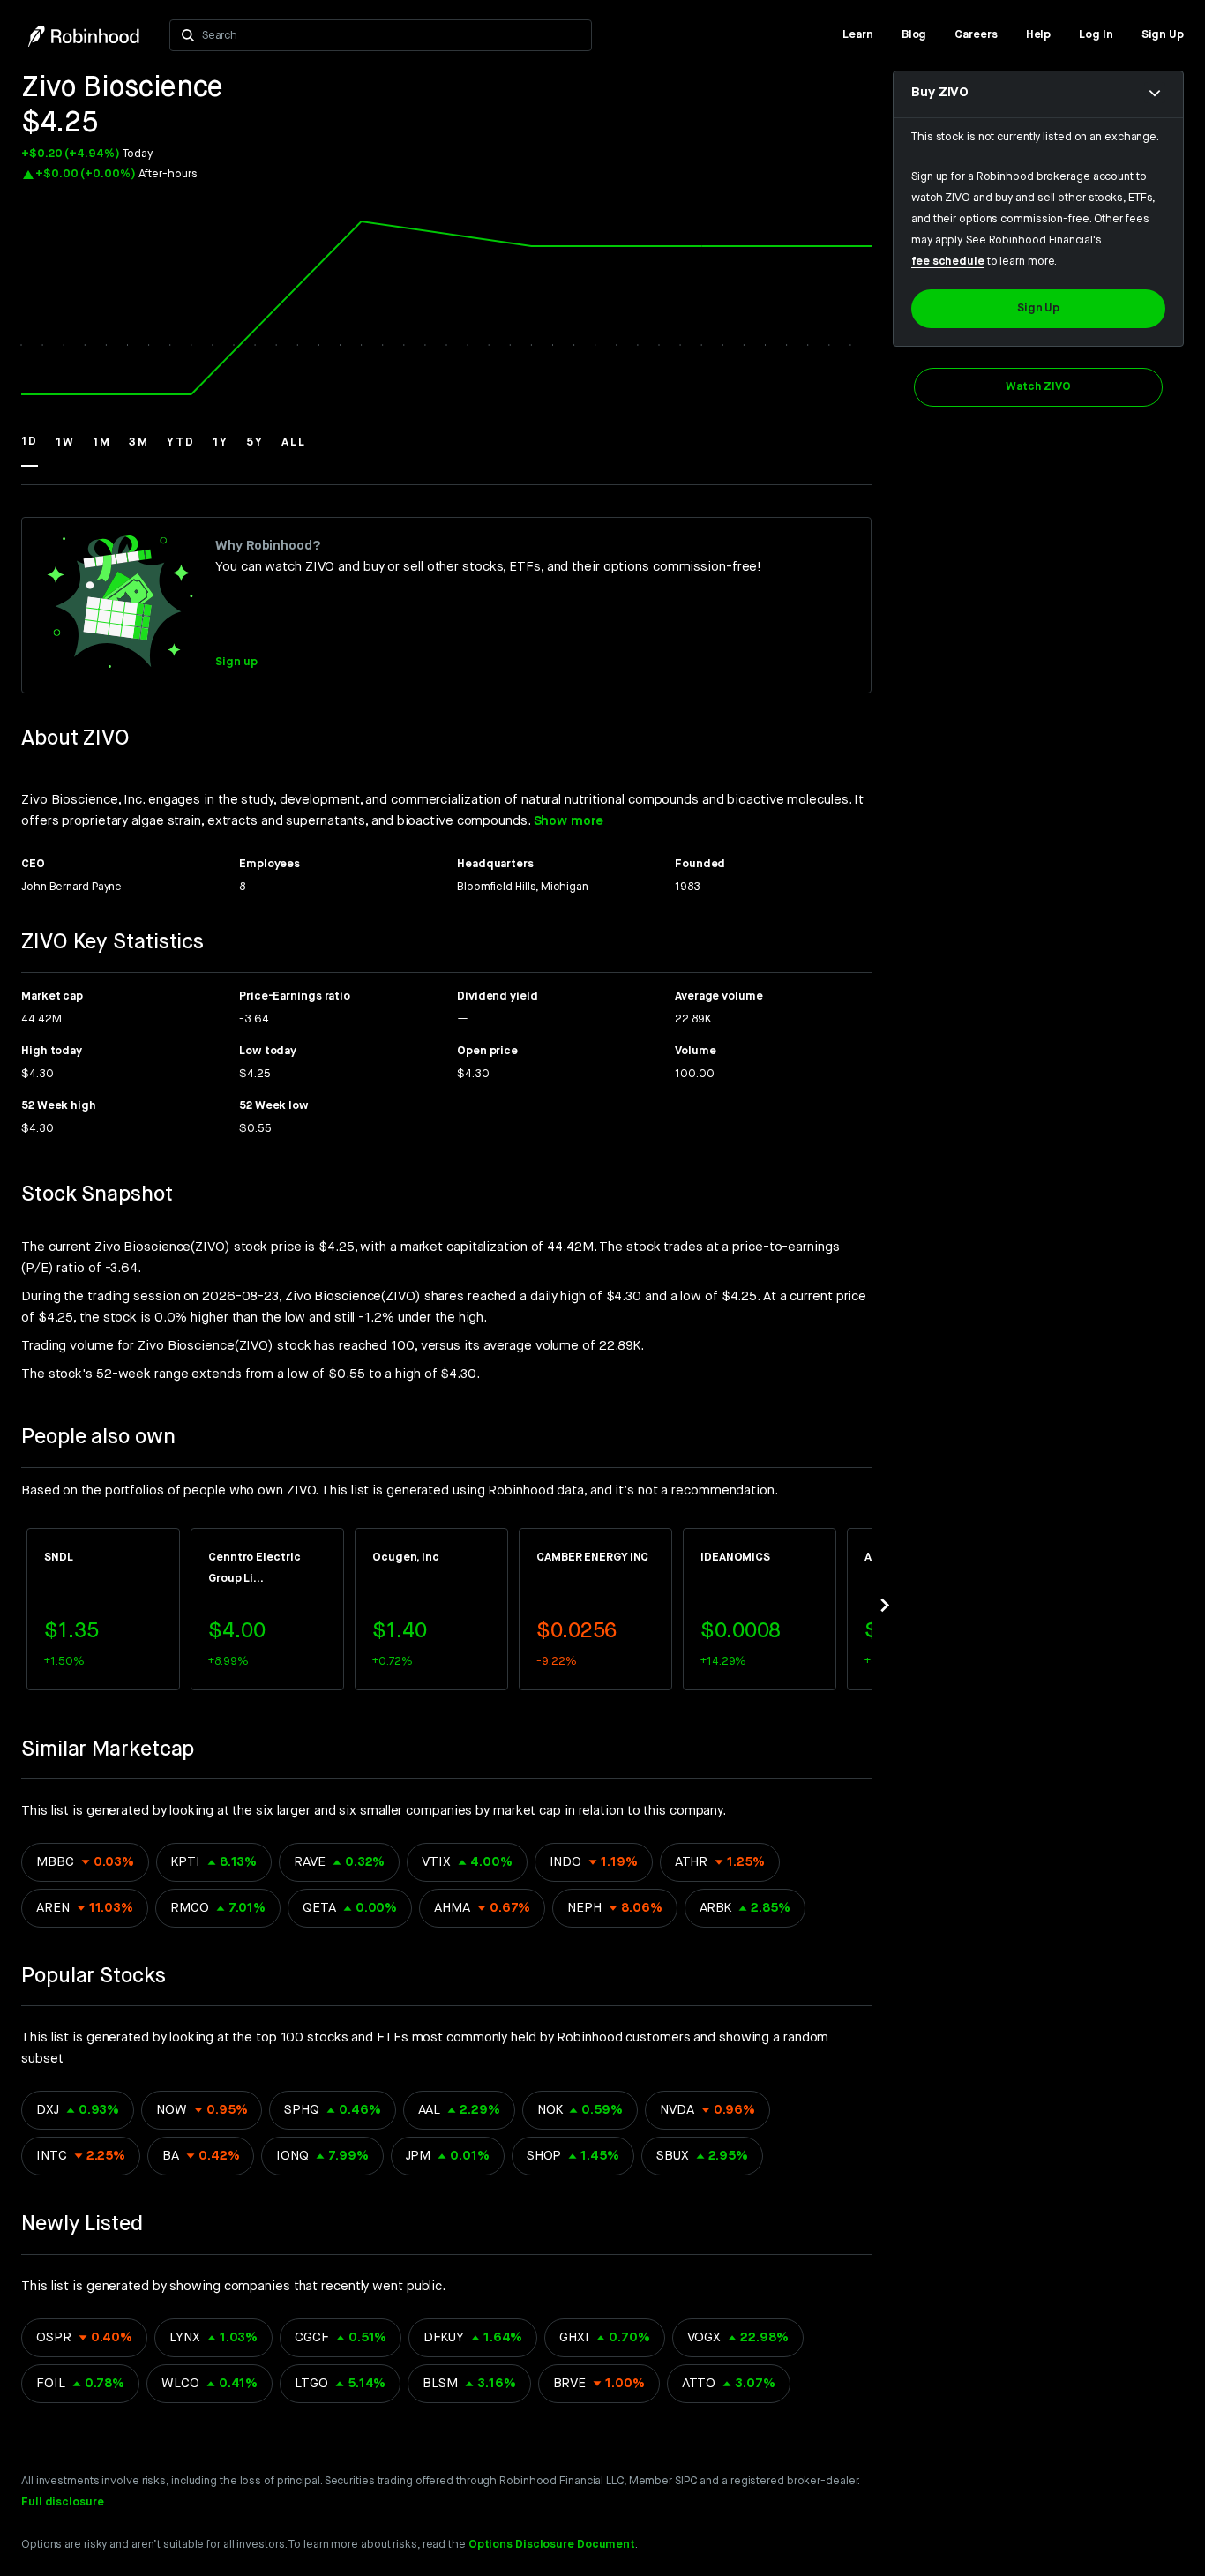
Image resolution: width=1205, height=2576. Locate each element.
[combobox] (391, 35)
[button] (30, 450)
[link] (858, 35)
